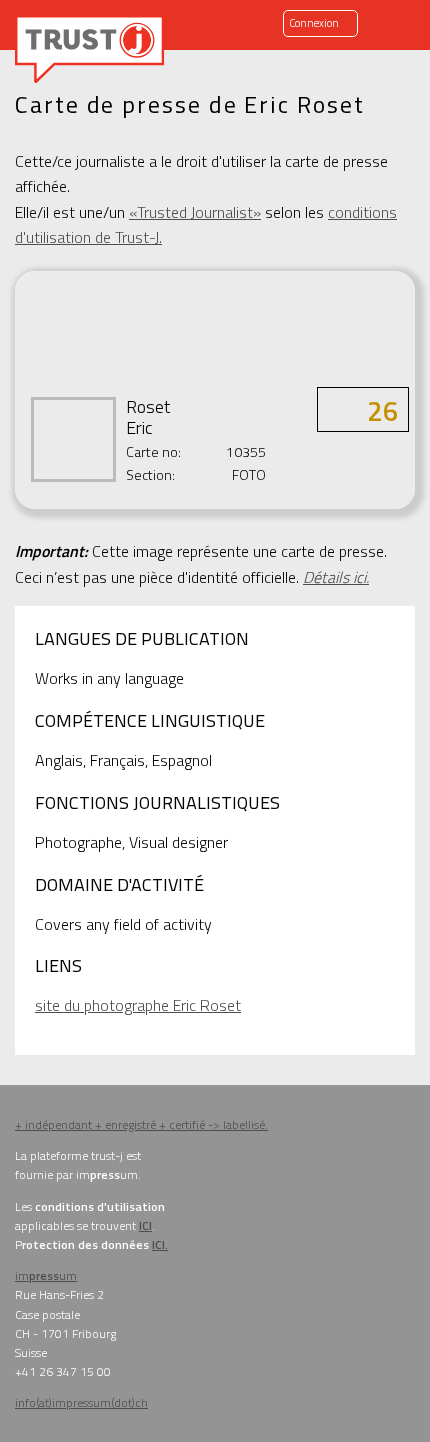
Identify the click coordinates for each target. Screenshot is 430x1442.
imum (46, 1275)
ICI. (160, 1244)
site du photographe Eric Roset (138, 1005)
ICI (145, 1225)
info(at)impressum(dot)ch (81, 1402)
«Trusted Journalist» (195, 212)
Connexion (314, 23)
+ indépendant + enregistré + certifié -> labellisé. (141, 1124)
